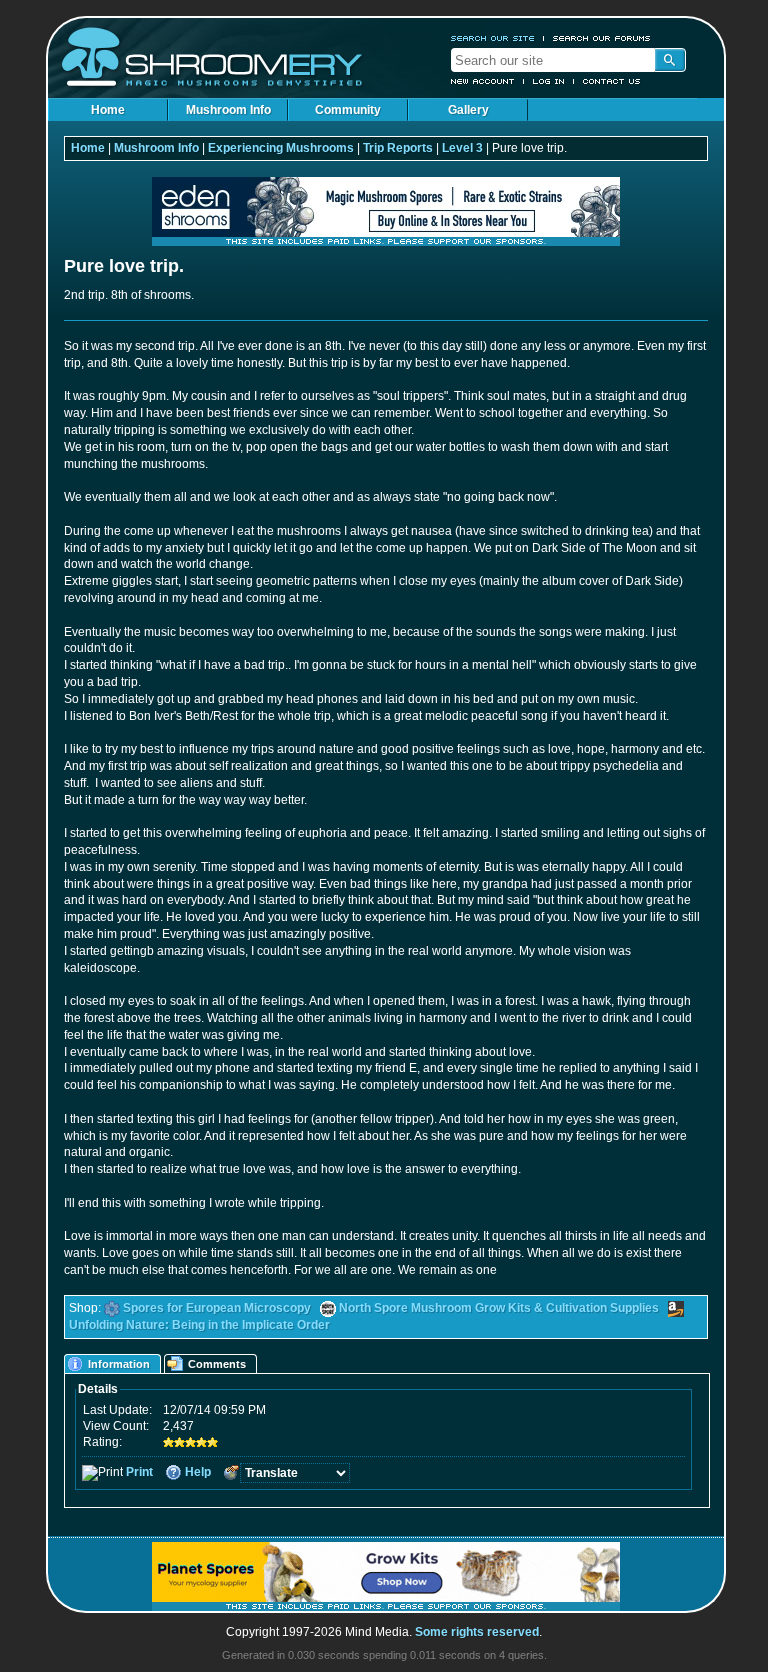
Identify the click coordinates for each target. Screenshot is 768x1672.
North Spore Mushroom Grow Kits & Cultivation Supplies (499, 1308)
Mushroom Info (228, 110)
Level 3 (462, 148)
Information (119, 1364)
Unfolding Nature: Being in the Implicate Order (199, 1325)
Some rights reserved (477, 1632)
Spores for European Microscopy (217, 1308)
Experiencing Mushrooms (281, 148)
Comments (217, 1364)
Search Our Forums (602, 38)
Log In (549, 81)
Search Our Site (493, 38)
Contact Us (612, 81)
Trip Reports (398, 148)
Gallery (468, 110)
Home (108, 110)
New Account (483, 81)
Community (348, 110)
